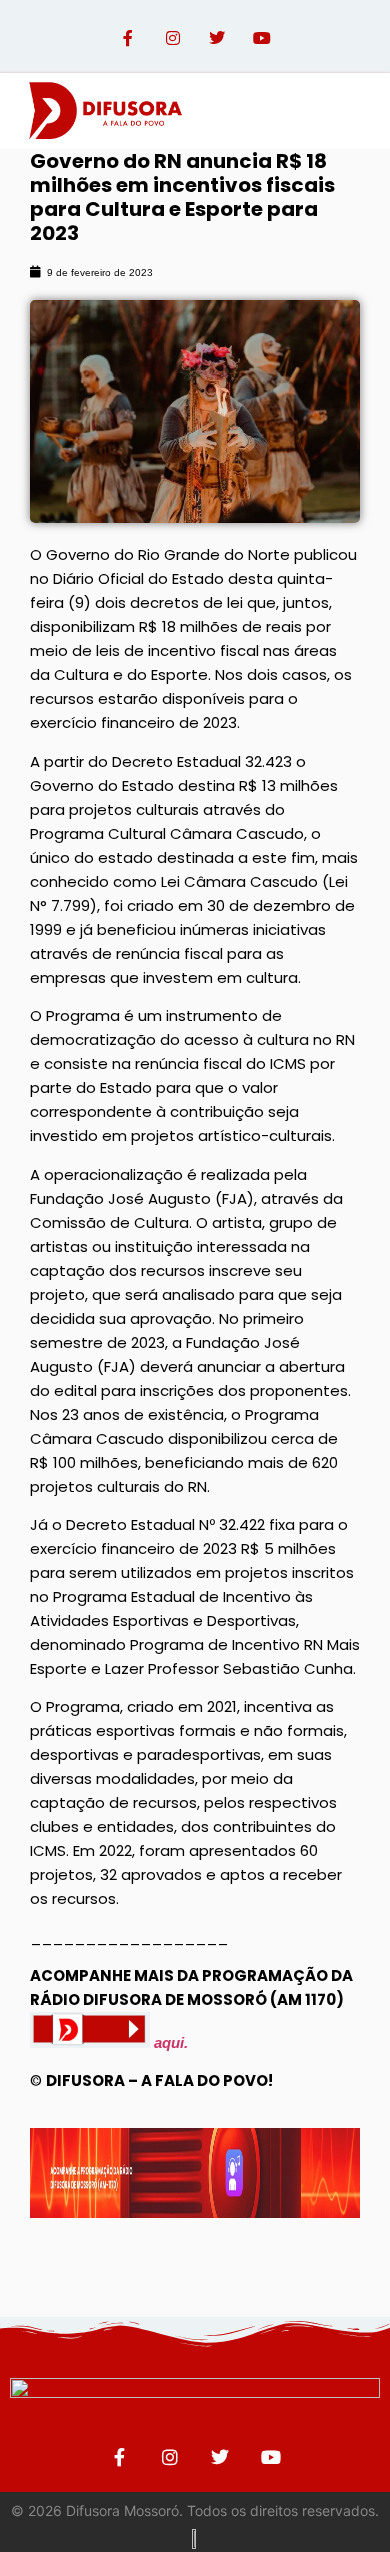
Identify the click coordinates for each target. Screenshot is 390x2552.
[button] (353, 110)
